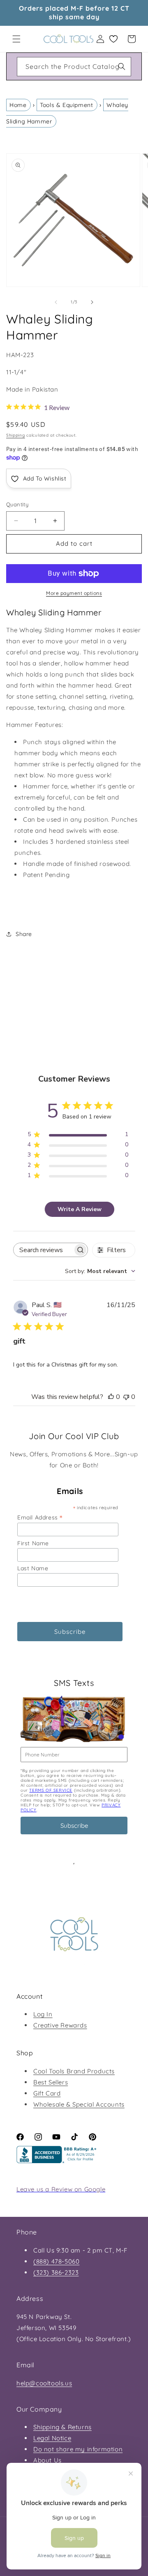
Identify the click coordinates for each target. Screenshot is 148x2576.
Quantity (17, 504)
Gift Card (47, 2093)
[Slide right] (92, 302)
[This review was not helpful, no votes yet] (126, 1397)
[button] (16, 39)
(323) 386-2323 (56, 2272)
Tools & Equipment (66, 105)
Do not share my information (78, 2449)
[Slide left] (56, 302)
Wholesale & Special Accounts (79, 2104)
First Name (33, 1543)
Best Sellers (51, 2082)
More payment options (74, 593)
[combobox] (74, 67)
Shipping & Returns (62, 2427)
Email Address (40, 1517)
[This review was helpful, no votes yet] (111, 1397)
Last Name (33, 1568)
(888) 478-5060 (56, 2261)
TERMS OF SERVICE (51, 1790)
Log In (43, 2014)
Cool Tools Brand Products (74, 2071)
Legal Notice (52, 2438)
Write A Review (80, 1209)
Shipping (16, 435)
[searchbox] (43, 1250)
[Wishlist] (113, 39)
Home (18, 105)
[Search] (122, 66)
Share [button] (24, 934)
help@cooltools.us (44, 2383)
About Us (47, 2460)
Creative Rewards (60, 2025)
